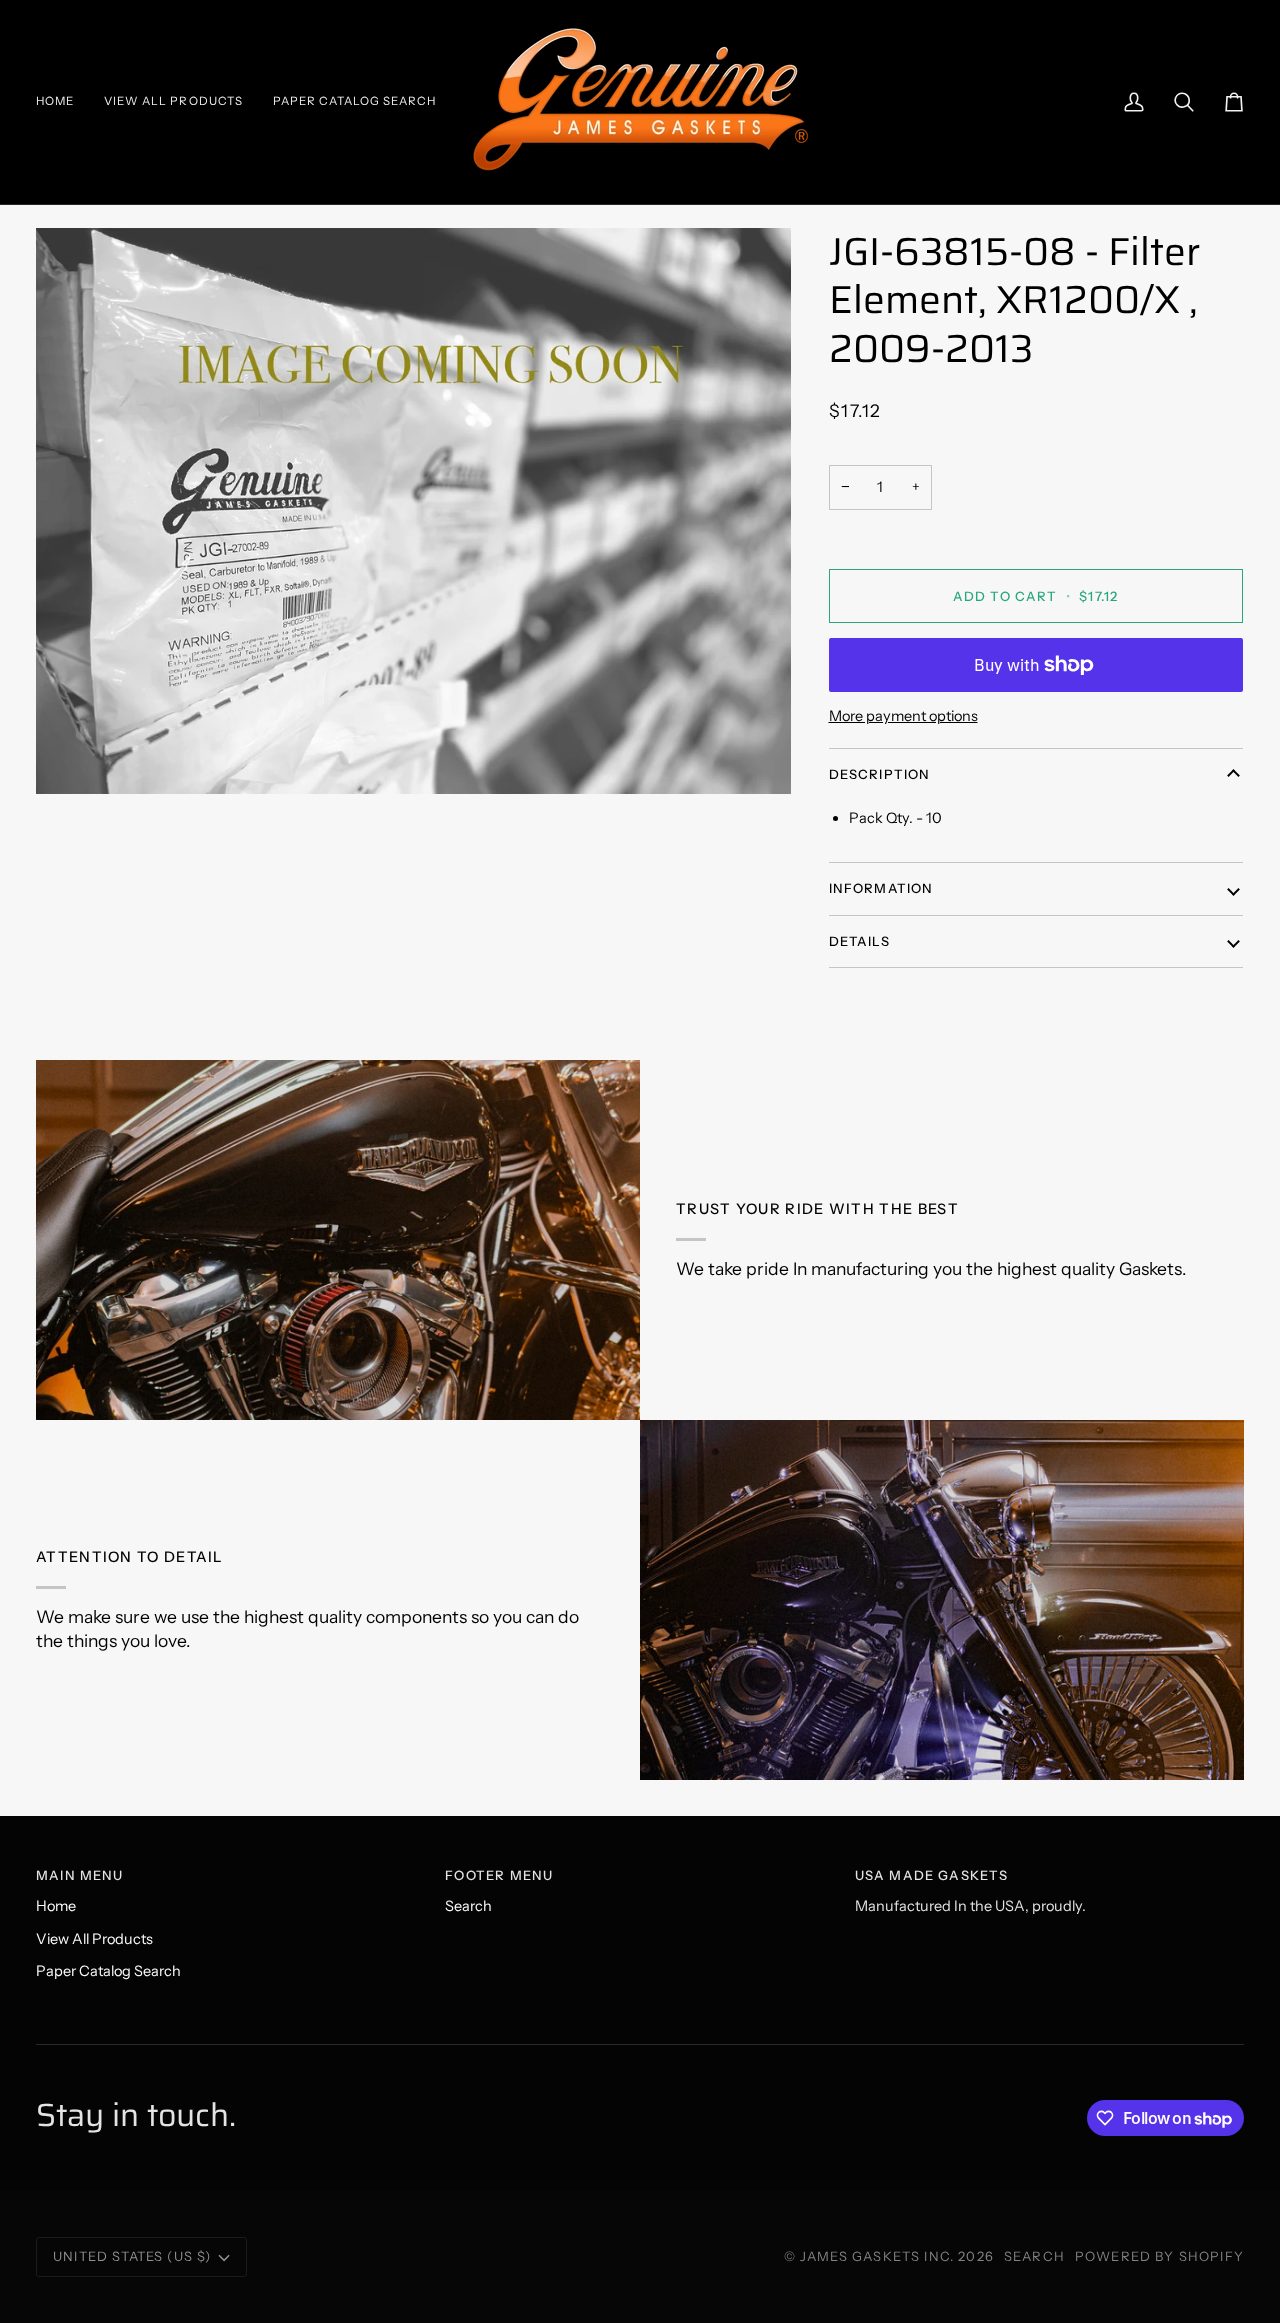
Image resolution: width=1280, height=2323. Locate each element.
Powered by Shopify (1159, 2256)
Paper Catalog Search (108, 1971)
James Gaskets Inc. (879, 2256)
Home (56, 1906)
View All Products (94, 1939)
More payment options (903, 716)
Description (880, 774)
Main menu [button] (80, 1875)
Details (859, 941)
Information (881, 888)
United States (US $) (132, 2256)
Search (468, 1906)
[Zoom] (413, 511)
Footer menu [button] (499, 1875)
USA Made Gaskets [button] (932, 1875)
